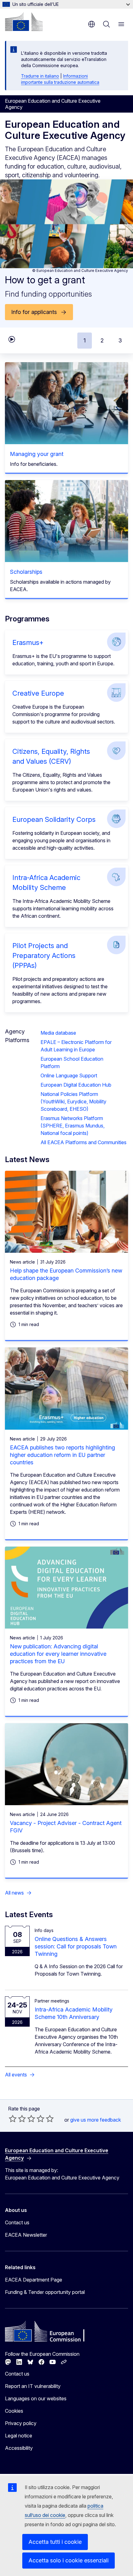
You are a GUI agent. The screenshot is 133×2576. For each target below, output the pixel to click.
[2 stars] (17, 2119)
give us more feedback (96, 2120)
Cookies (14, 2411)
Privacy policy (21, 2423)
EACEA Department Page (34, 2280)
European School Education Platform (72, 1063)
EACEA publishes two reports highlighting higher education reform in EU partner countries (62, 1455)
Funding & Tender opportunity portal (45, 2292)
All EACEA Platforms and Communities (84, 1142)
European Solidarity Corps (54, 819)
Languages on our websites (36, 2398)
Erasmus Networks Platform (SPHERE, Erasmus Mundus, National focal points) (73, 1126)
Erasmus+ (28, 642)
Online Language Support (69, 1075)
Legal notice (19, 2436)
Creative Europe (38, 693)
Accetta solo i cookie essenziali (69, 2560)
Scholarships (26, 572)
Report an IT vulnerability (33, 2386)
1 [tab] (85, 340)
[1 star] (13, 2119)
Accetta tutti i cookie (55, 2542)
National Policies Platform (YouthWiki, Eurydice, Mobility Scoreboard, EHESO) (73, 1101)
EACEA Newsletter (26, 2235)
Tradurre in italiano (40, 76)
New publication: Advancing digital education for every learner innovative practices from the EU (58, 1654)
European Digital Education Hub (76, 1085)
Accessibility (19, 2448)
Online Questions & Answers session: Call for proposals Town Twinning (76, 1946)
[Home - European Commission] (24, 22)
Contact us (17, 2222)
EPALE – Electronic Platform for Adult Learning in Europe (76, 1046)
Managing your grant (37, 454)
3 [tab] (120, 340)
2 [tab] (102, 340)
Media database (58, 1033)
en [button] (92, 24)
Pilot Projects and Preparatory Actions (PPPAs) (44, 955)
